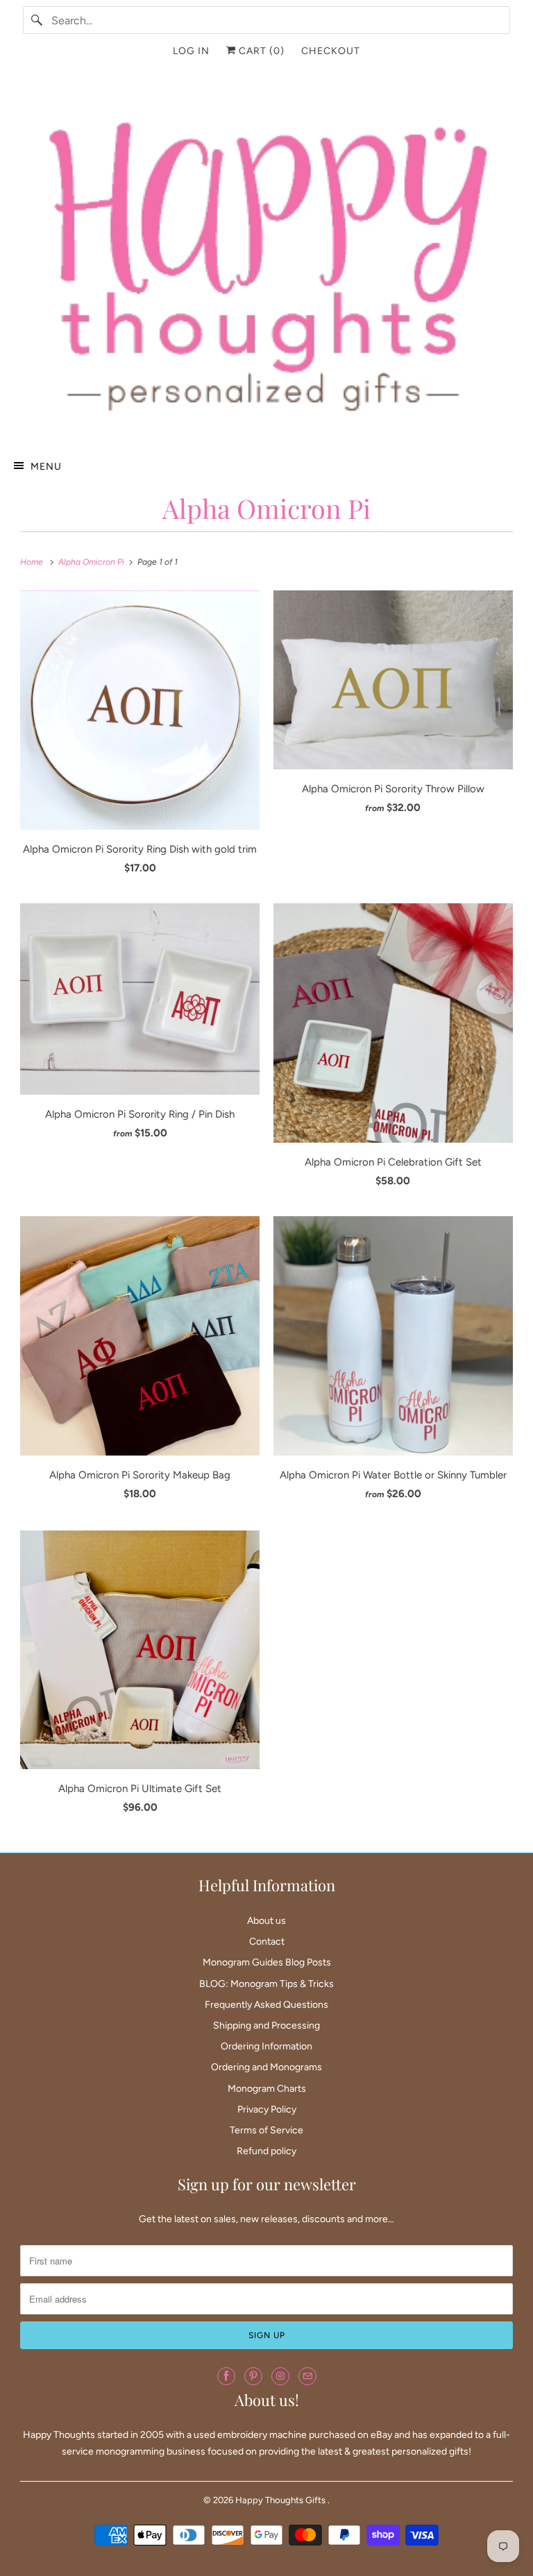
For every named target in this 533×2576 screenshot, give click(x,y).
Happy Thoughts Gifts (281, 2500)
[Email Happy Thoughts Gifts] (307, 2376)
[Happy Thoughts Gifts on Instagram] (280, 2376)
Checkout (331, 51)
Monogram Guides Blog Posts (267, 1962)
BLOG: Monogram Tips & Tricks (266, 1984)
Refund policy (266, 2151)
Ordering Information (266, 2046)
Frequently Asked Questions (266, 2005)
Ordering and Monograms (266, 2067)
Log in (191, 51)
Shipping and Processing (266, 2025)
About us (266, 1921)
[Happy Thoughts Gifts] (266, 260)
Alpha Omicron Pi (266, 508)
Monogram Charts (267, 2089)
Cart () (260, 51)
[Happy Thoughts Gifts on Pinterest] (253, 2376)
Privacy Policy (267, 2109)
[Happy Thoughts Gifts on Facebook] (226, 2376)
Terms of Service (266, 2130)
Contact (267, 1942)
